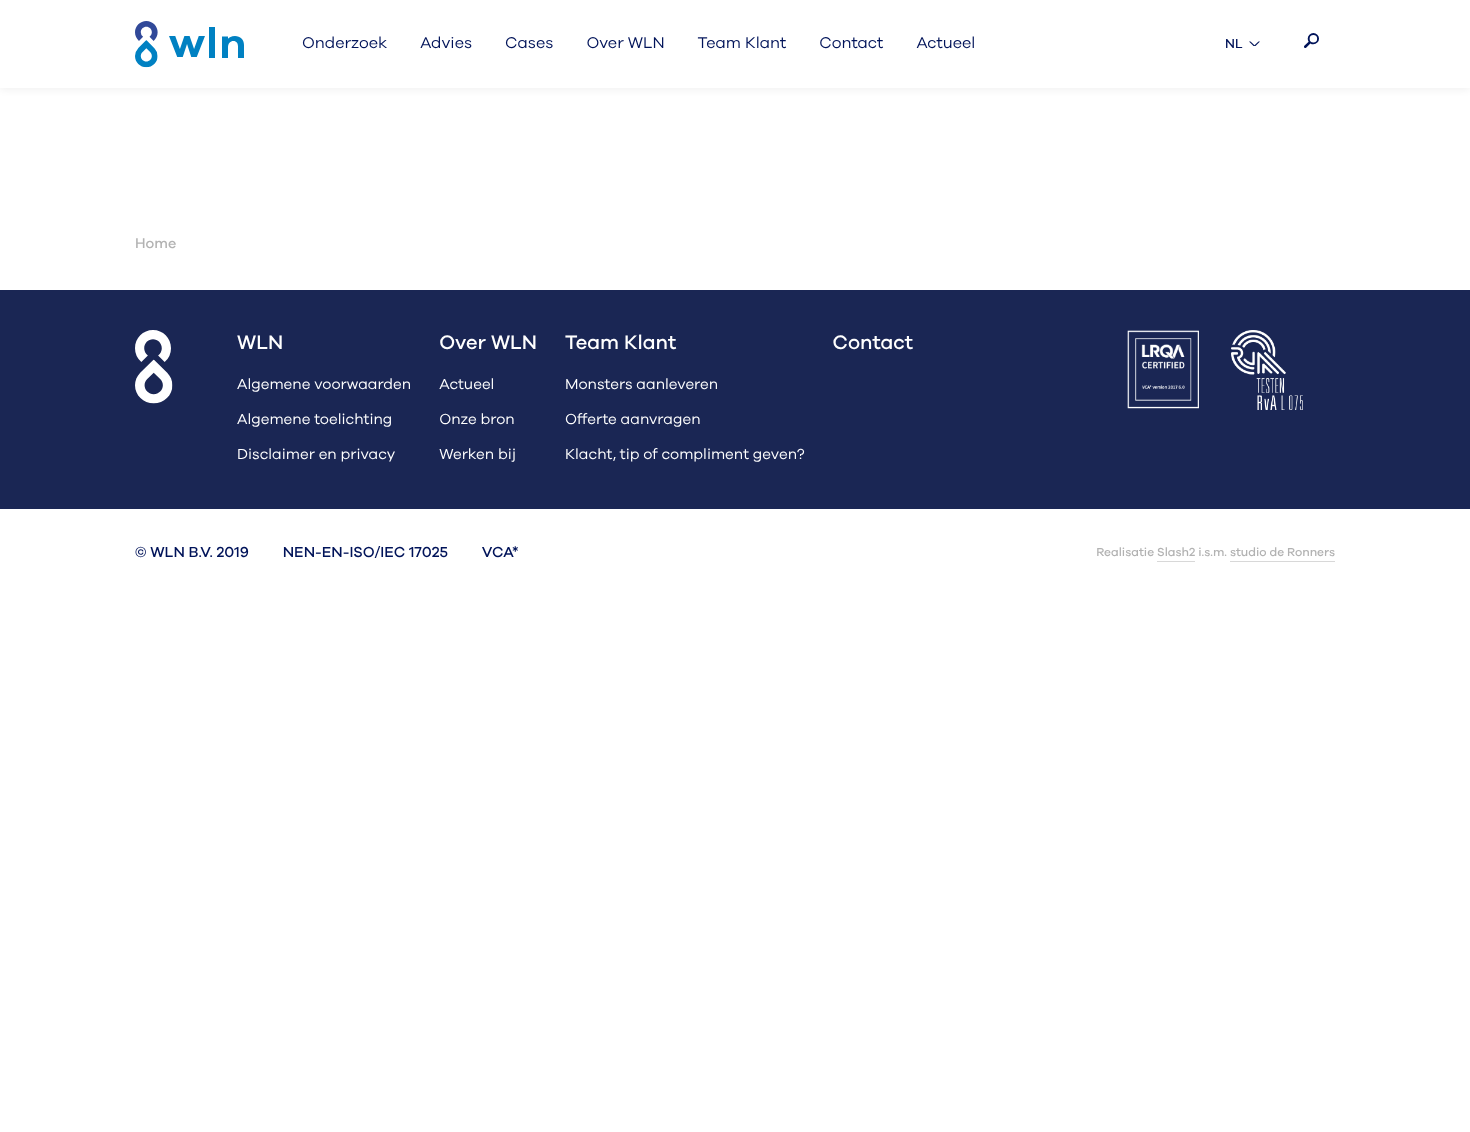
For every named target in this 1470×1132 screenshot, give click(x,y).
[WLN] (189, 44)
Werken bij (477, 455)
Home (155, 244)
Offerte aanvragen (633, 420)
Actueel (466, 385)
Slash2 (1176, 553)
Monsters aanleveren (641, 385)
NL (1244, 44)
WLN (260, 344)
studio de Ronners (1282, 553)
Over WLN (488, 344)
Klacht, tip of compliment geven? (685, 455)
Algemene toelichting (314, 420)
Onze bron (476, 420)
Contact (873, 344)
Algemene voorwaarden (324, 385)
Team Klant (620, 344)
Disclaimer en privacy (316, 455)
